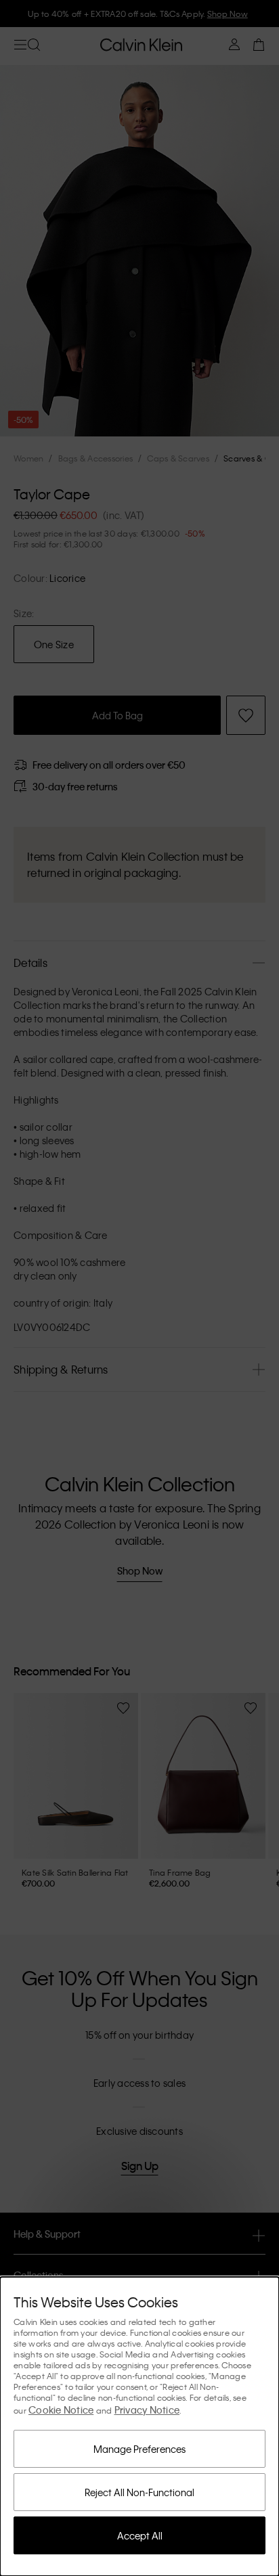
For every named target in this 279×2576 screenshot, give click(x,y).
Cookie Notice (61, 2410)
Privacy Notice (147, 2410)
